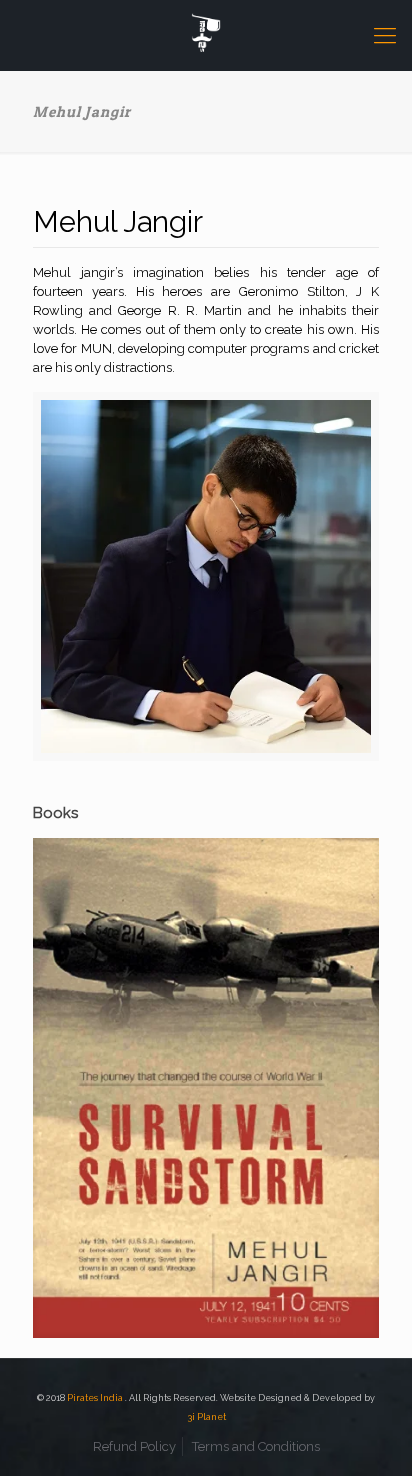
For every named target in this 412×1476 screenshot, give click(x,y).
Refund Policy (134, 1446)
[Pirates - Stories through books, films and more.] (206, 35)
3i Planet (206, 1417)
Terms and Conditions (256, 1446)
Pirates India (96, 1398)
